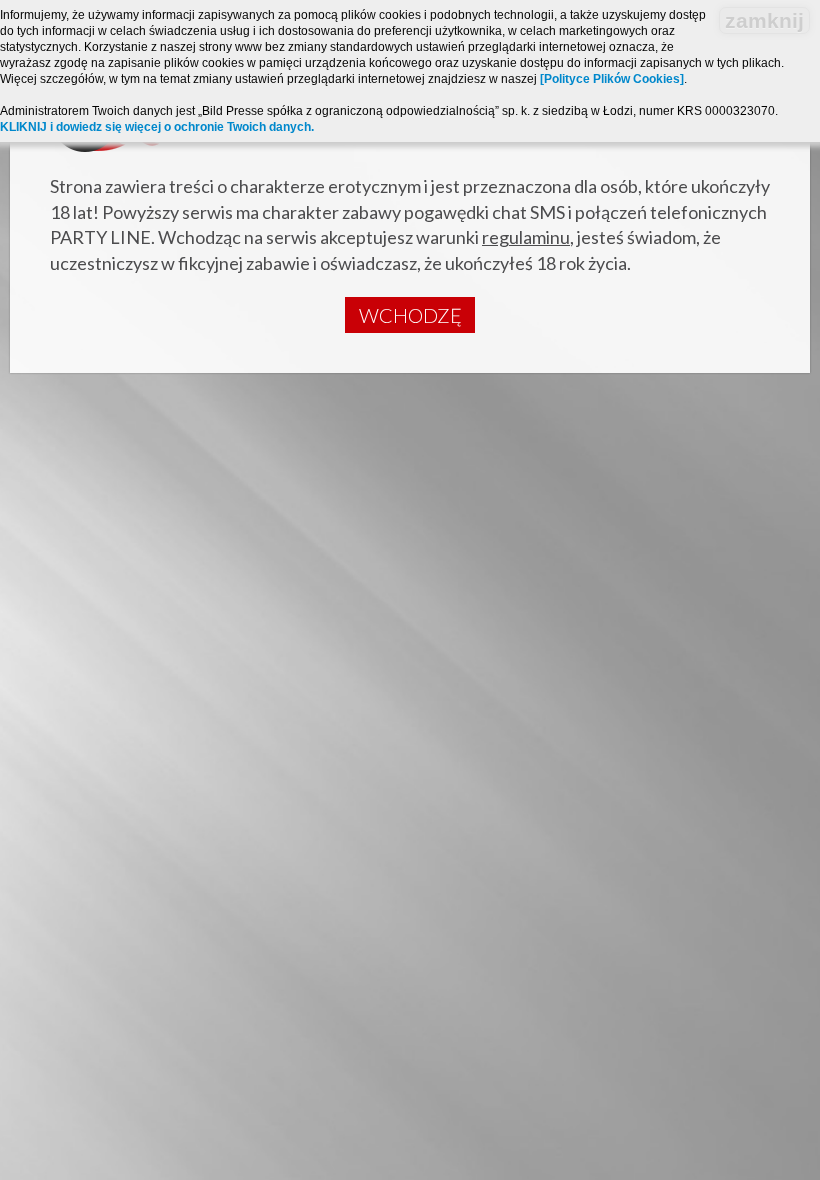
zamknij (764, 20)
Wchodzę (410, 315)
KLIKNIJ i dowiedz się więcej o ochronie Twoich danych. (157, 127)
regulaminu (526, 237)
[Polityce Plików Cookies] (612, 79)
